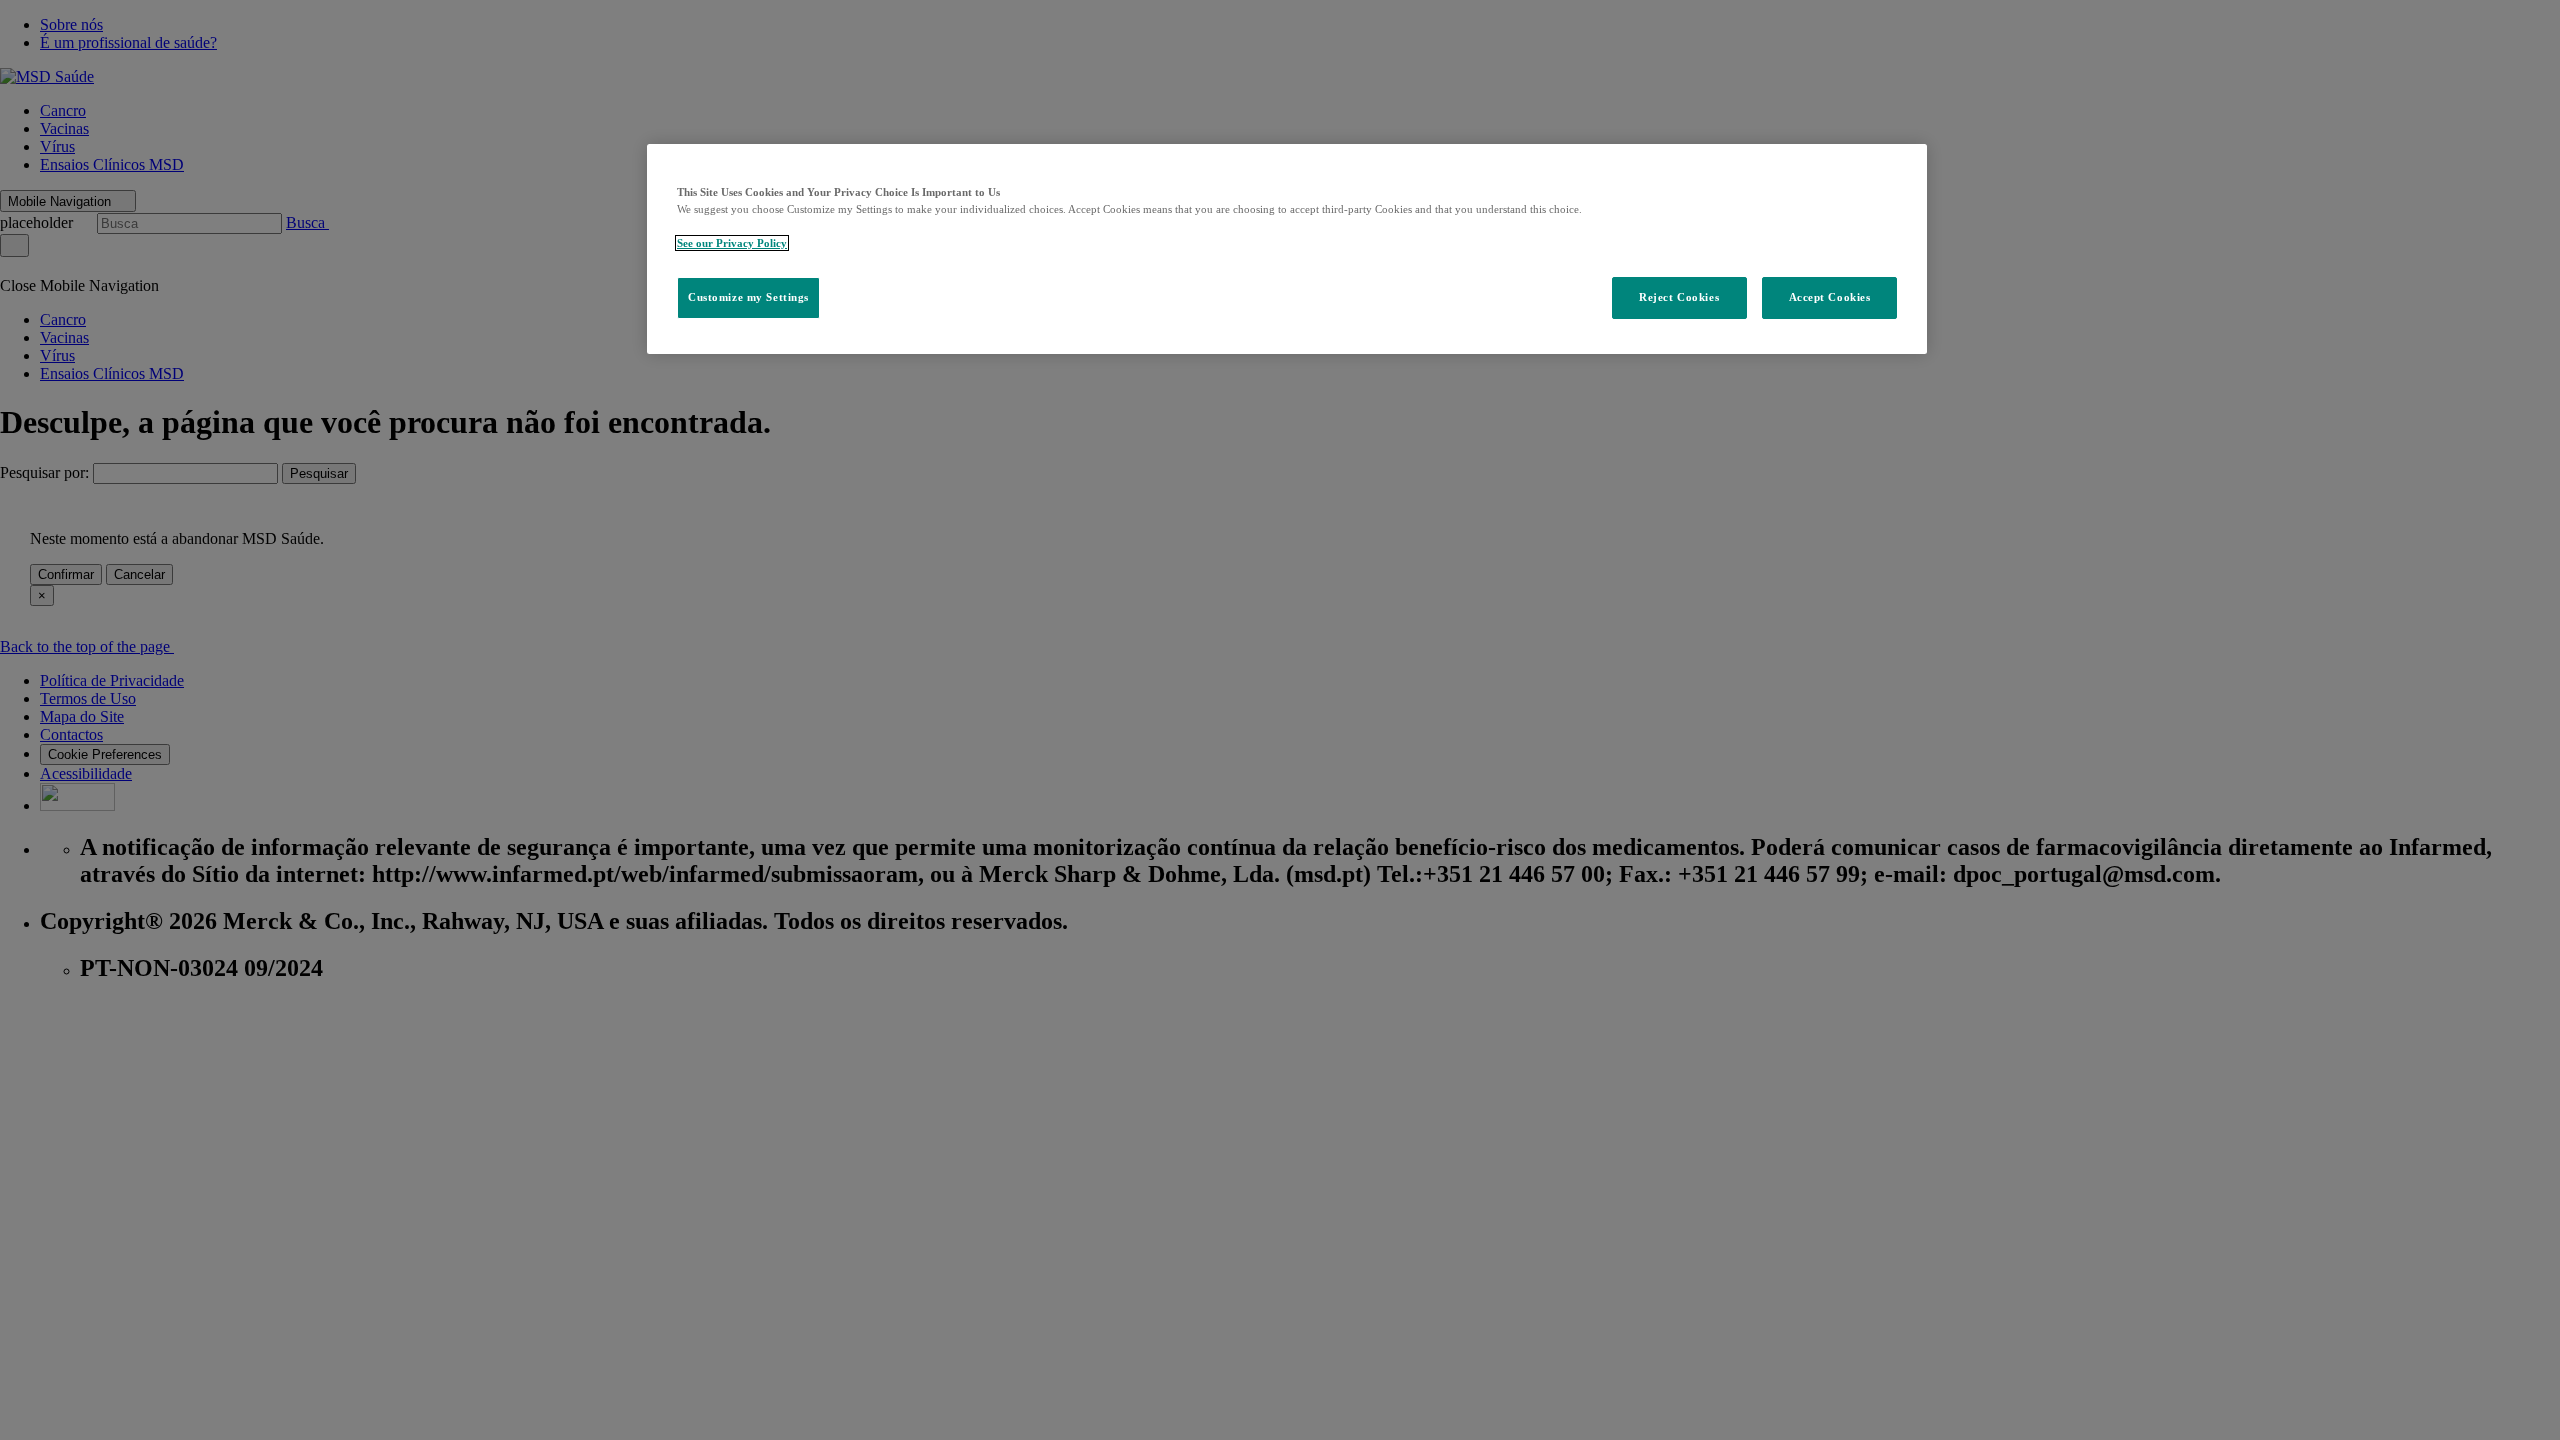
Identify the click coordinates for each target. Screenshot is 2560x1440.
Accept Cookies (1830, 297)
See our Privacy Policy (732, 243)
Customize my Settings (748, 297)
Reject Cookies (1679, 297)
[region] (1287, 249)
